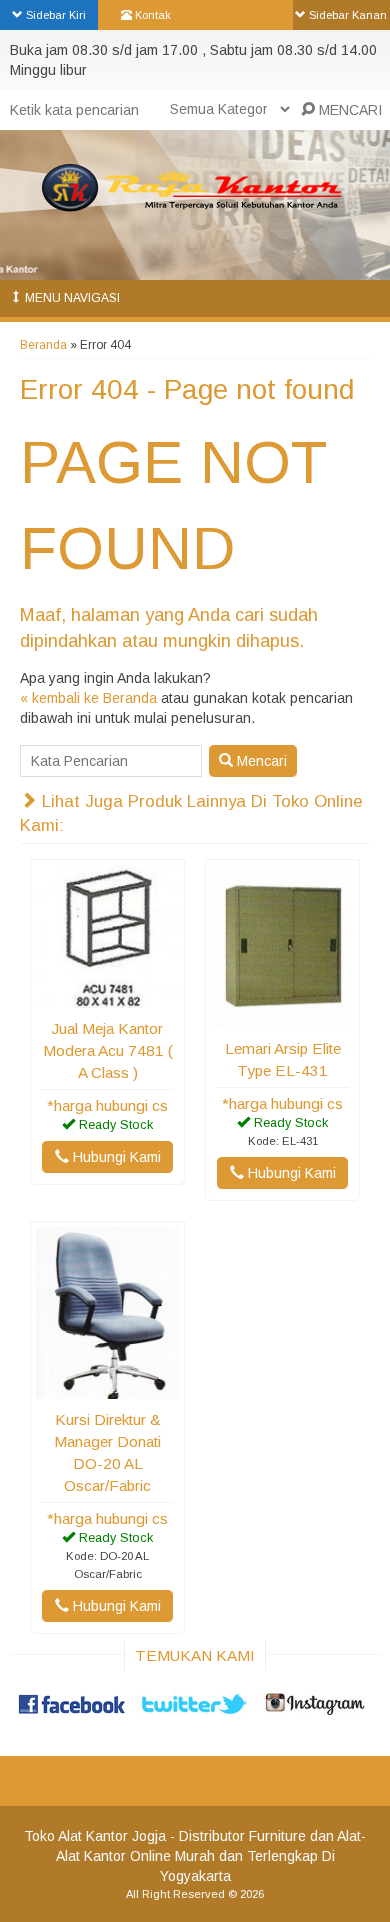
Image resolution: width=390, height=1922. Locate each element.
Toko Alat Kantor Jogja (95, 1836)
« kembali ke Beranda (88, 698)
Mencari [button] (260, 761)
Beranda (43, 345)
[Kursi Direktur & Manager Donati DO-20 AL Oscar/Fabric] (107, 1389)
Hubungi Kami (115, 1157)
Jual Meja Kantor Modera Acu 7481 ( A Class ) (108, 1050)
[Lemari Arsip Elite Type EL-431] (282, 1018)
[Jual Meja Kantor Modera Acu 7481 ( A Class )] (107, 998)
